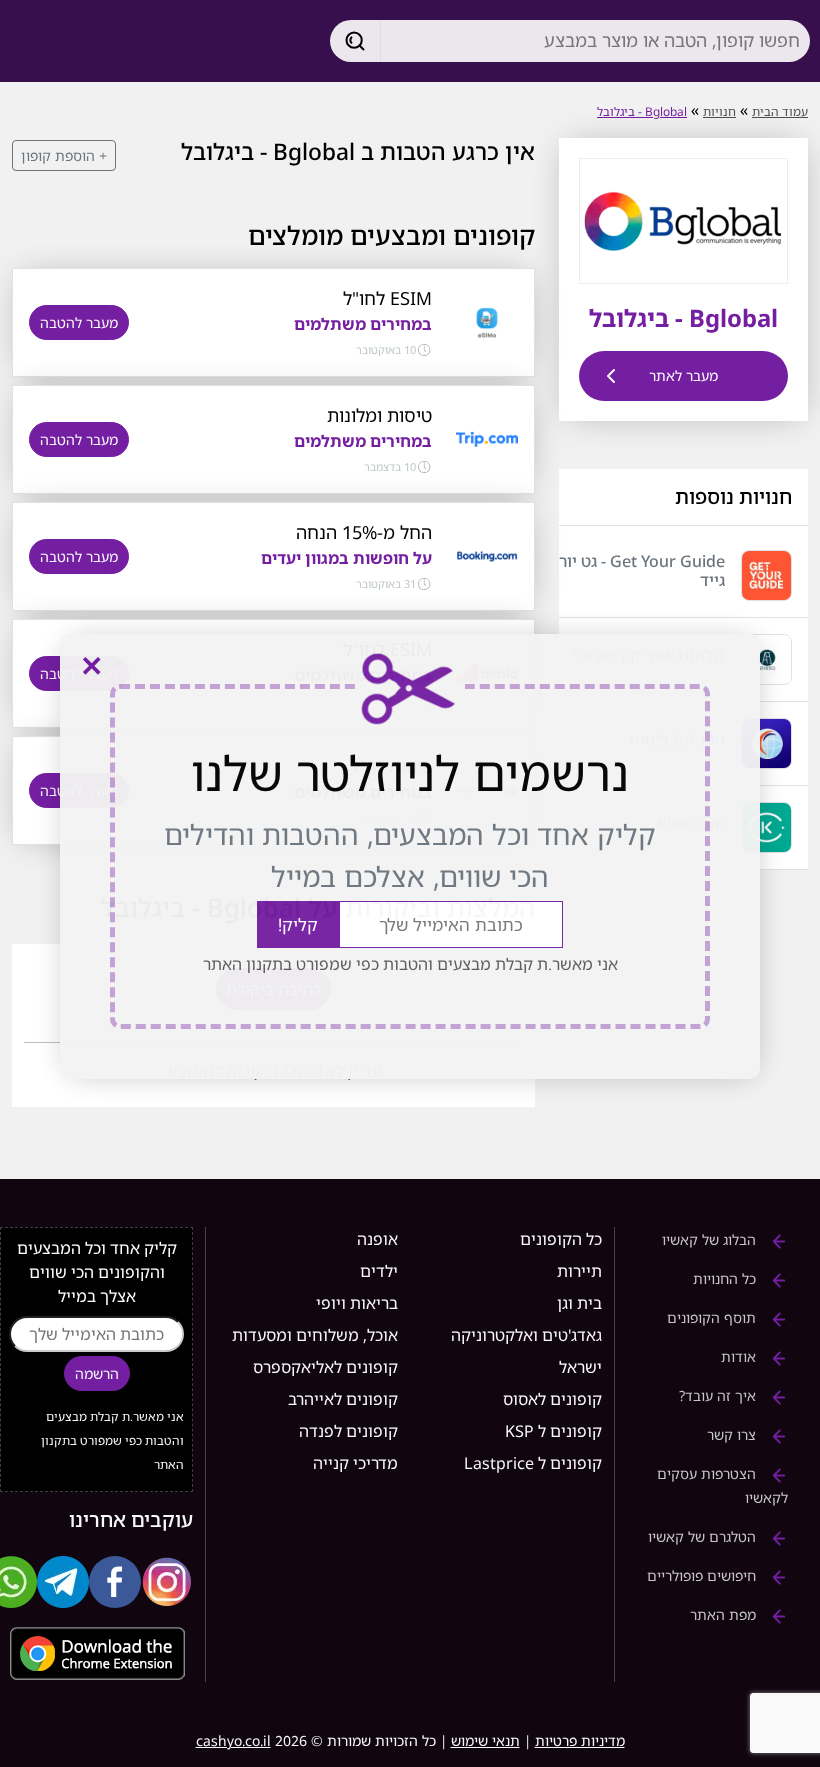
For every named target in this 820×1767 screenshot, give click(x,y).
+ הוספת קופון (64, 155)
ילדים (379, 1271)
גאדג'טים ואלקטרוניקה (526, 1335)
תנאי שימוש (485, 1740)
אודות (740, 1356)
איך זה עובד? (719, 1395)
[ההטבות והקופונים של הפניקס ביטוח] (766, 743)
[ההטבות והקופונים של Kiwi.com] (766, 827)
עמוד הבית (780, 111)
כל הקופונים (561, 1239)
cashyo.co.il (233, 1740)
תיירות (579, 1271)
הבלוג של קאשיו (711, 1239)
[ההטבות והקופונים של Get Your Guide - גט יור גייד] (766, 575)
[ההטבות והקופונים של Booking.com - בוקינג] (486, 555)
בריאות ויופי (357, 1303)
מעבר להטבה (79, 322)
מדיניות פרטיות (580, 1740)
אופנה (377, 1239)
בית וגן (579, 1303)
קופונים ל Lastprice (533, 1463)
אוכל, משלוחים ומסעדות (315, 1335)
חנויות (719, 111)
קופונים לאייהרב (343, 1399)
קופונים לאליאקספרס (325, 1367)
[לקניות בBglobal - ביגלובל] (683, 219)
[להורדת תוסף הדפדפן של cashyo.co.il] (96, 1653)
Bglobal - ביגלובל (642, 111)
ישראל (580, 1367)
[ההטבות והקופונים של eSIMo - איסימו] (486, 321)
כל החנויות (726, 1278)
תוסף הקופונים (713, 1317)
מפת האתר (725, 1614)
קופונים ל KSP (553, 1431)
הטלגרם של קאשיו (704, 1536)
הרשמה (97, 1373)
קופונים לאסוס (552, 1399)
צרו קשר (733, 1434)
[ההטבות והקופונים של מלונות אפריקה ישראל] (766, 659)
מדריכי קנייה (355, 1463)
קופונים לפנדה (348, 1431)
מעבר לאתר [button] (683, 375)
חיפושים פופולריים (703, 1575)
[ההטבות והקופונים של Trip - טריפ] (486, 438)
